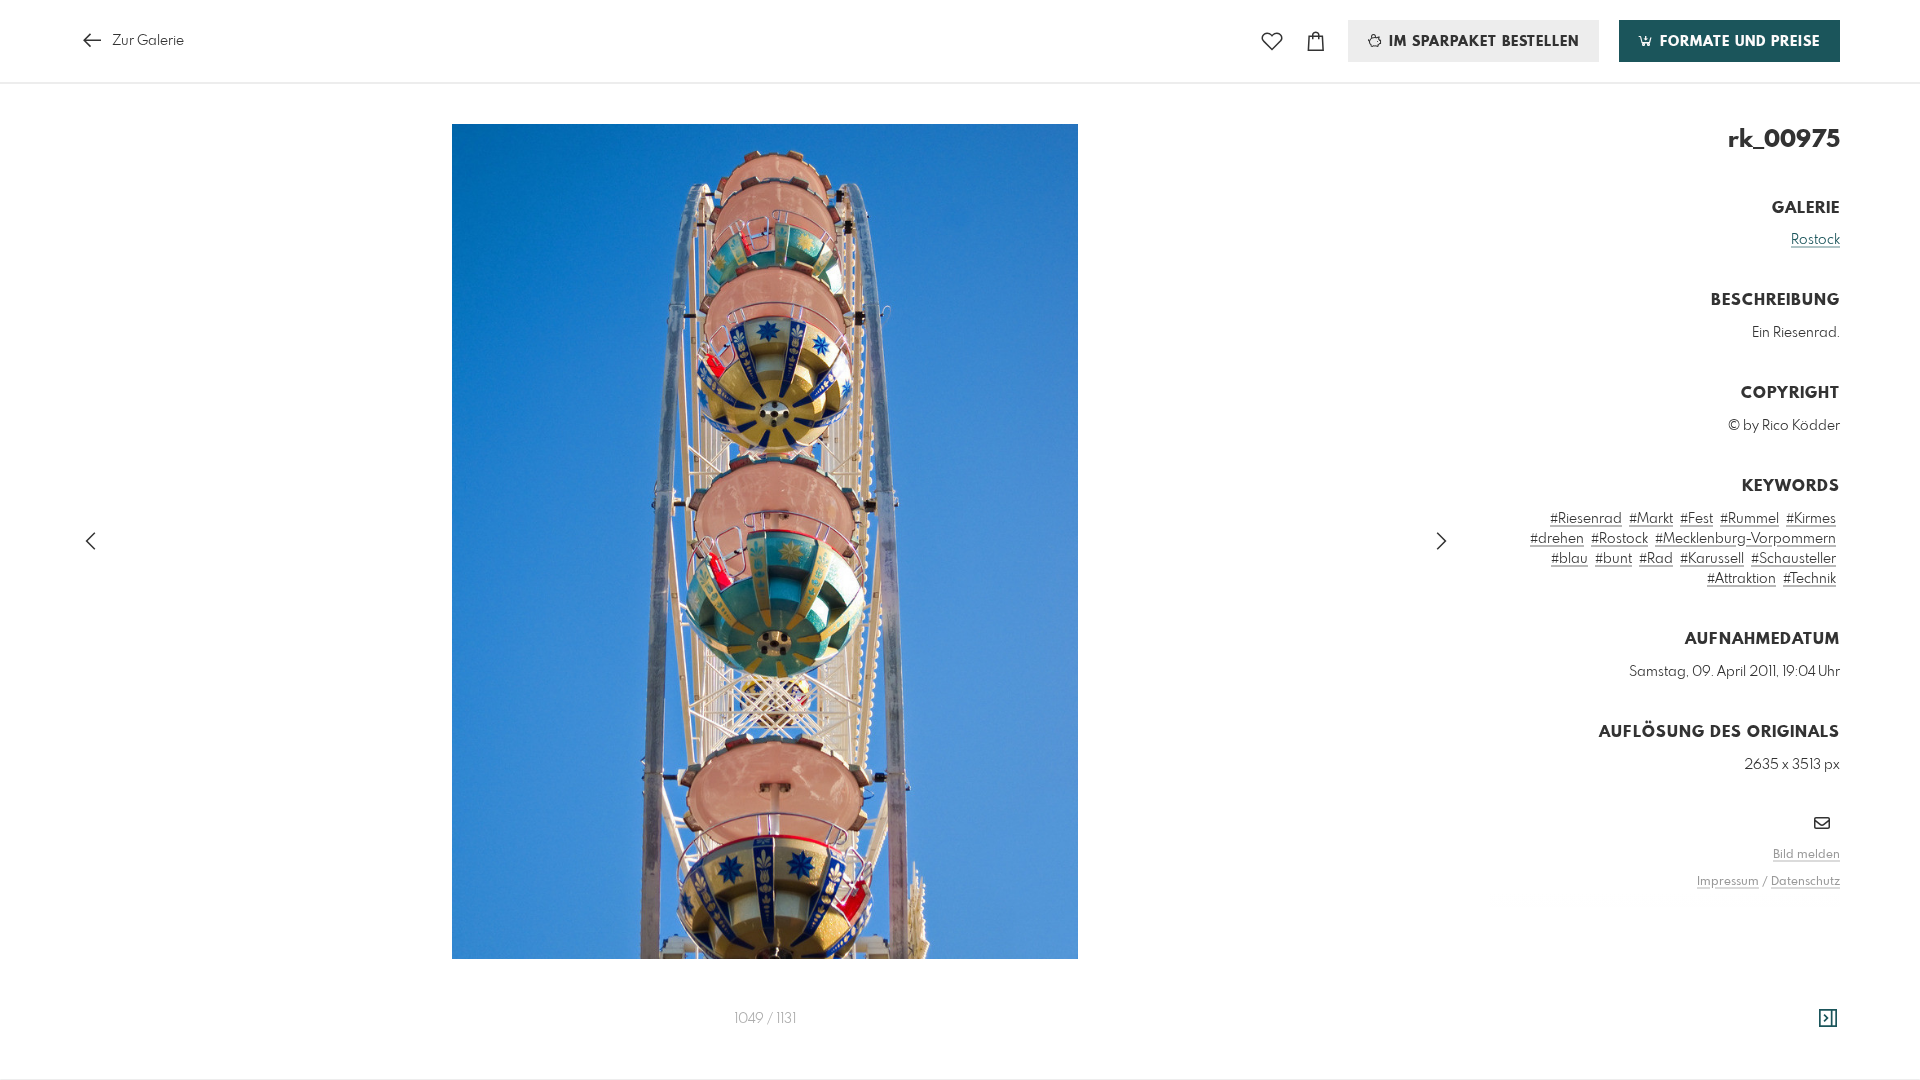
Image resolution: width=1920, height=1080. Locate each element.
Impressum (1728, 882)
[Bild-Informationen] (1828, 1019)
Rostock (1815, 240)
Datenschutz (1805, 882)
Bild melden (1806, 855)
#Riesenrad (1586, 519)
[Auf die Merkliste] (1272, 41)
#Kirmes (1811, 519)
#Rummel (1749, 519)
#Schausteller (1793, 559)
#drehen (1557, 539)
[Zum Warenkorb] (1316, 41)
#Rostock (1619, 539)
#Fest (1696, 519)
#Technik (1809, 579)
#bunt (1613, 559)
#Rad (1656, 559)
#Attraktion (1741, 579)
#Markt (1651, 519)
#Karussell (1712, 559)
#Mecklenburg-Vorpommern (1745, 539)
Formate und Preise (1737, 42)
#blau (1569, 559)
